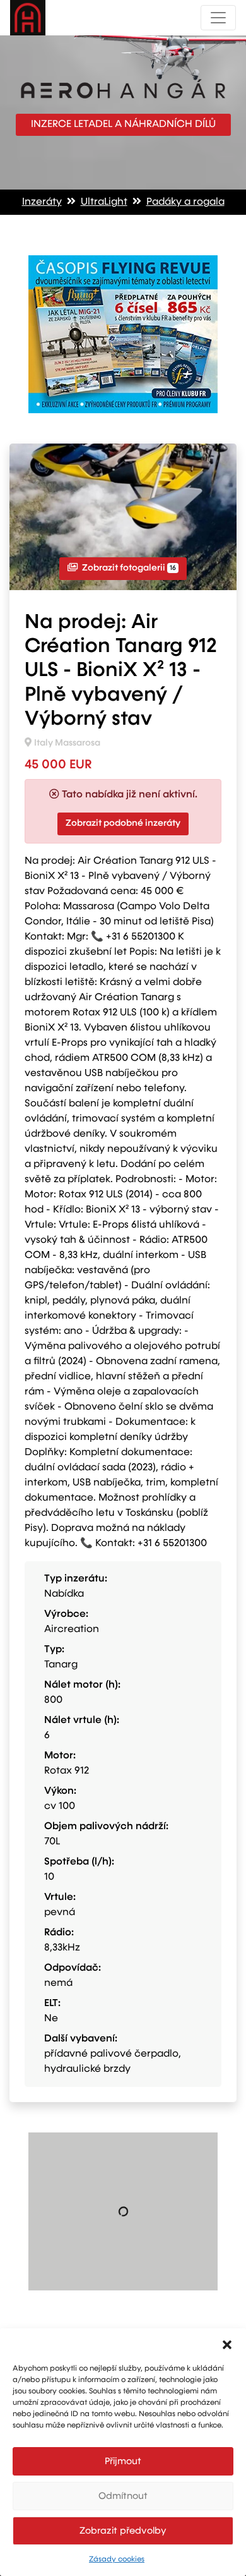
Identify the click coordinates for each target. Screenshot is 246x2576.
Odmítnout (123, 2496)
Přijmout (123, 2461)
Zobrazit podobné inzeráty (123, 823)
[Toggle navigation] (218, 18)
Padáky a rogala (185, 202)
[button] (227, 2344)
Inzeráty (42, 202)
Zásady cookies (117, 2560)
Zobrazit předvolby (123, 2531)
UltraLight (104, 202)
